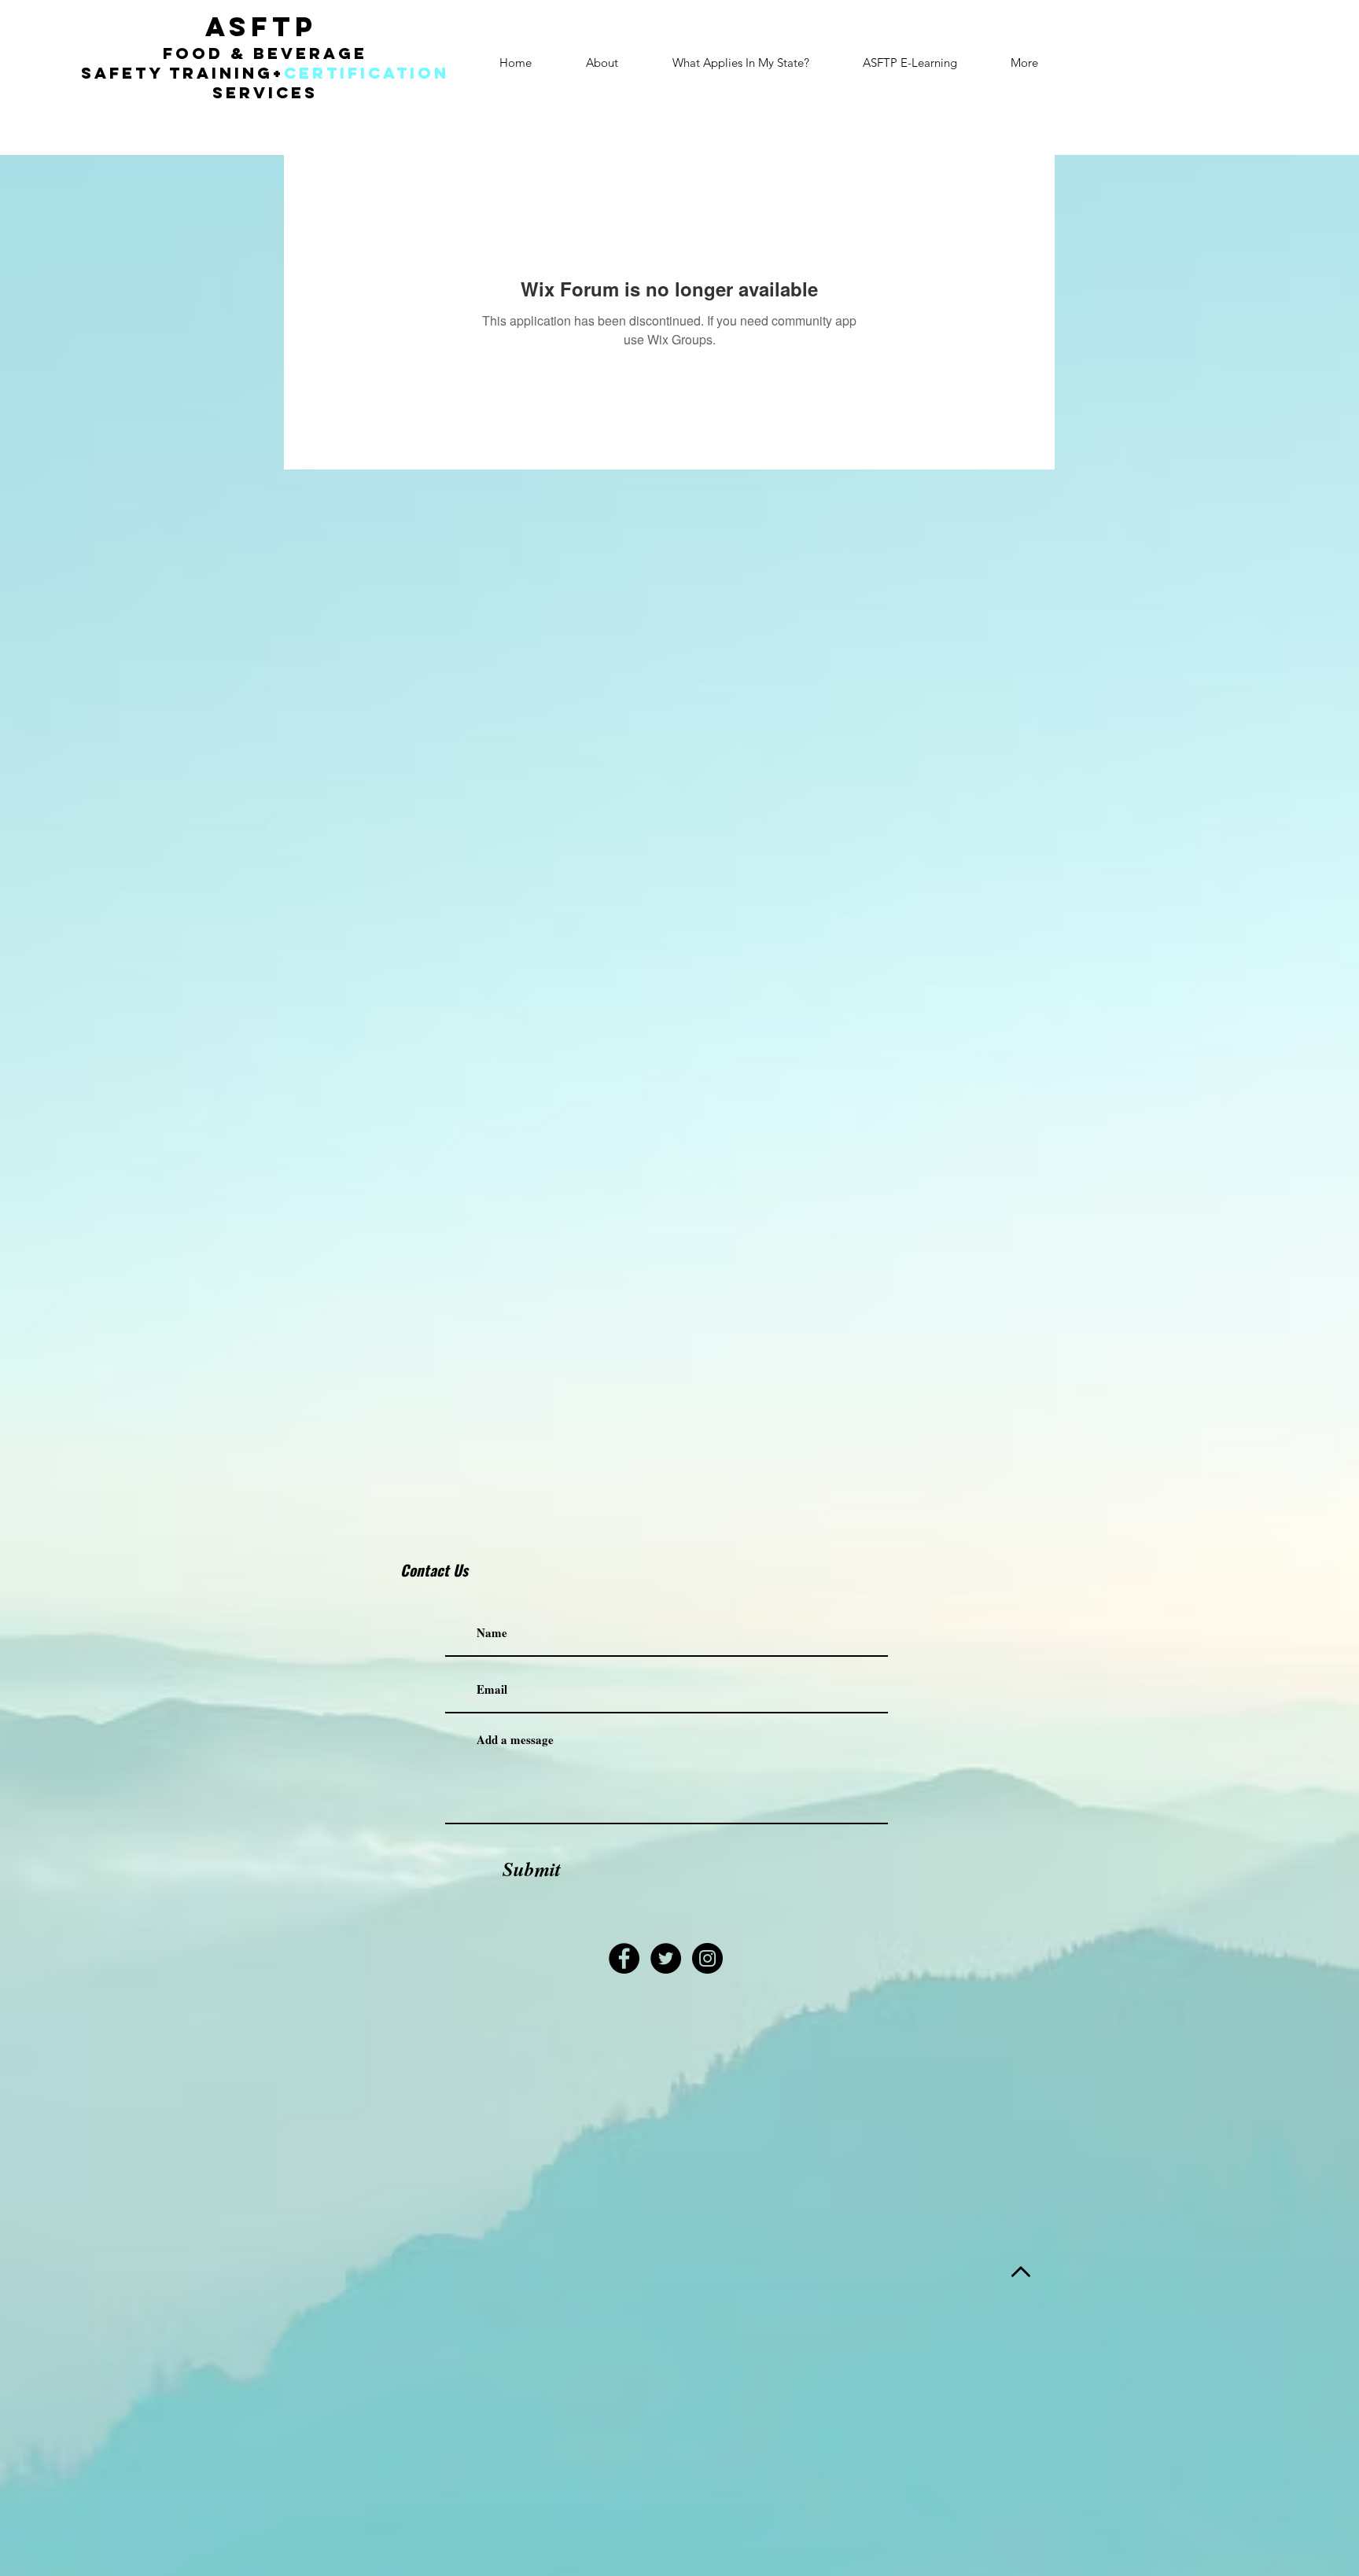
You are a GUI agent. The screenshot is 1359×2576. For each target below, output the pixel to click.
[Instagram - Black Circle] (707, 1958)
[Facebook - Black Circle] (624, 1958)
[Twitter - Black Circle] (666, 1958)
